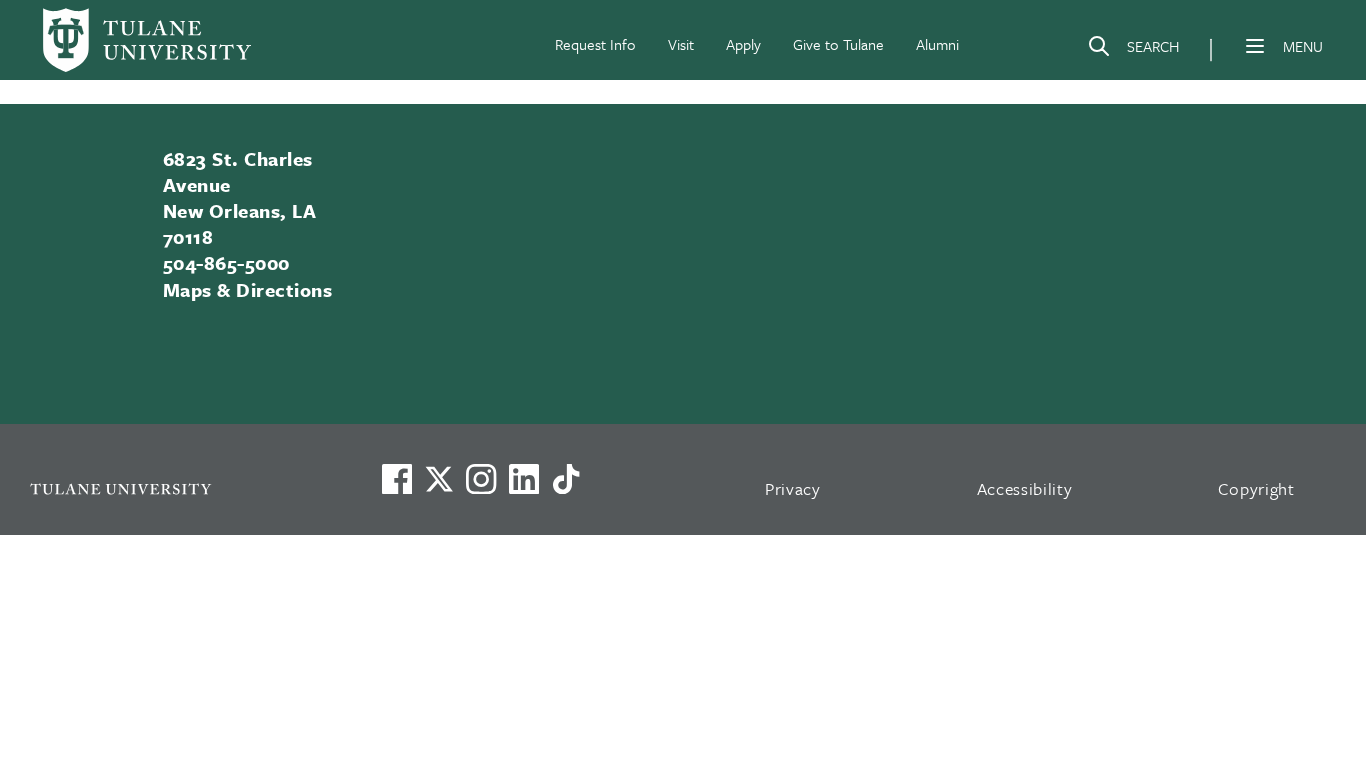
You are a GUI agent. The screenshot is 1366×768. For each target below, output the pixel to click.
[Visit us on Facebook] (397, 479)
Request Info (595, 44)
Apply (743, 44)
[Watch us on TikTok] (566, 479)
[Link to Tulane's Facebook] (481, 479)
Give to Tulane (838, 44)
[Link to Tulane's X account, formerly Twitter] (439, 479)
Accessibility (1025, 488)
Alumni (937, 44)
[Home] (147, 40)
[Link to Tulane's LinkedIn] (524, 479)
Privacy (793, 488)
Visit (681, 44)
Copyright (1256, 488)
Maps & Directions (247, 289)
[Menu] (1255, 46)
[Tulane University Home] (179, 488)
